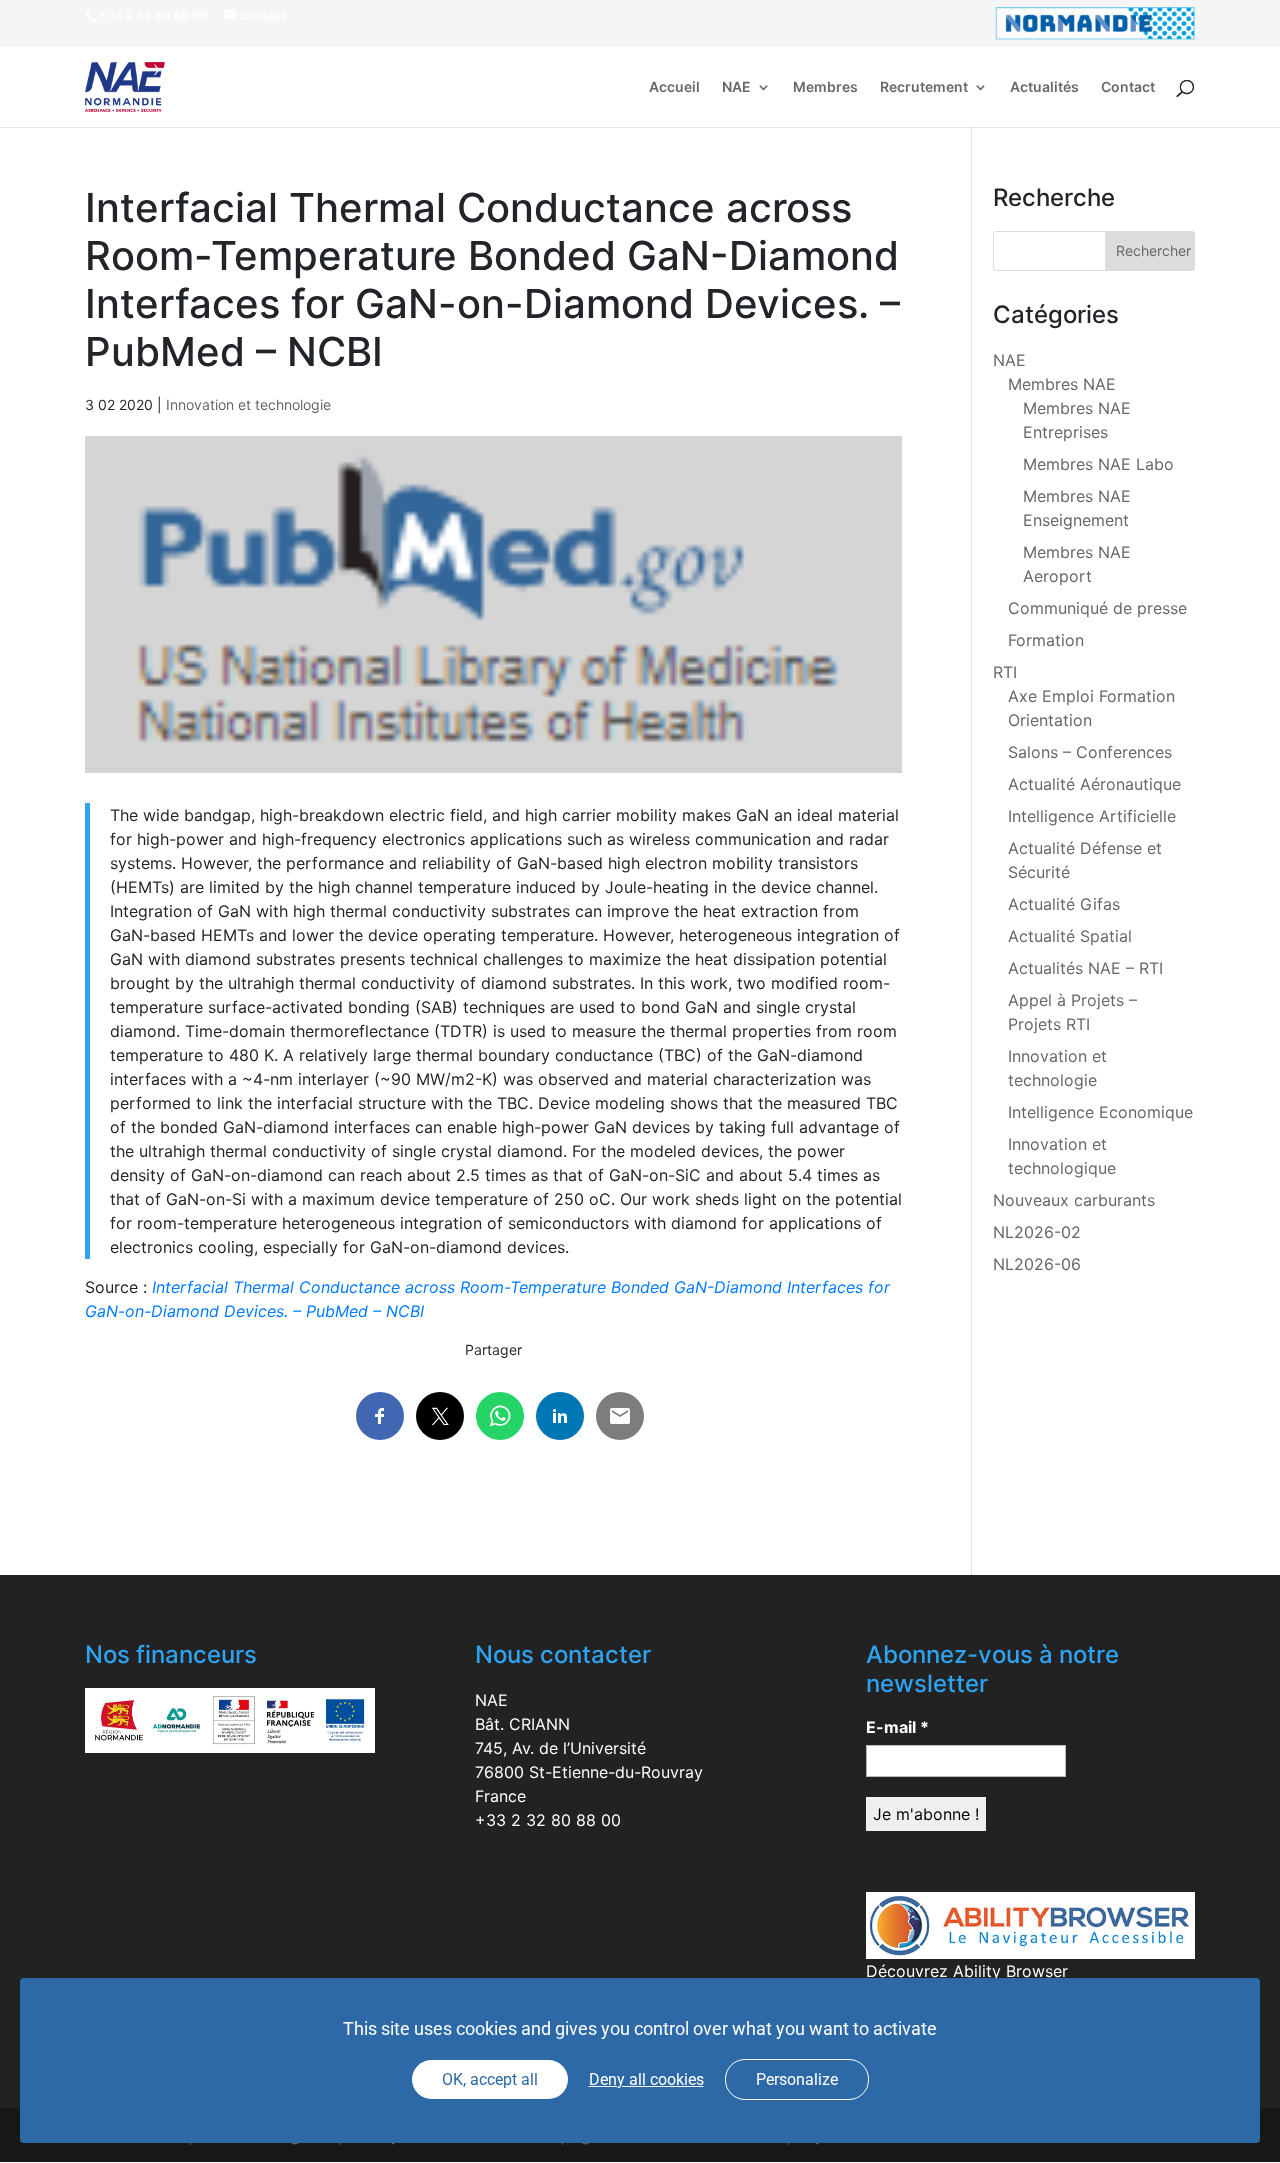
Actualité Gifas (1064, 904)
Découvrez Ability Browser (967, 1971)
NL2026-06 (1037, 1264)
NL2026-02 (1037, 1232)
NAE (736, 87)
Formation (1046, 640)
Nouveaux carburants (1074, 1200)
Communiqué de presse (1097, 608)
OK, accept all (490, 2079)
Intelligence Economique (1100, 1112)
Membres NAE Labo (1098, 464)
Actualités (1044, 87)
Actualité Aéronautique (1094, 784)
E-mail (897, 1727)
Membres (825, 87)
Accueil (674, 87)
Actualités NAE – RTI (1085, 968)
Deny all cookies (646, 2079)
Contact (1128, 87)
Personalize (797, 2079)
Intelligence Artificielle (1092, 816)
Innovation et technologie (248, 404)
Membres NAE (1062, 384)
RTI (1005, 672)
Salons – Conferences (1090, 752)
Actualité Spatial (1070, 936)
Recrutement (924, 87)
